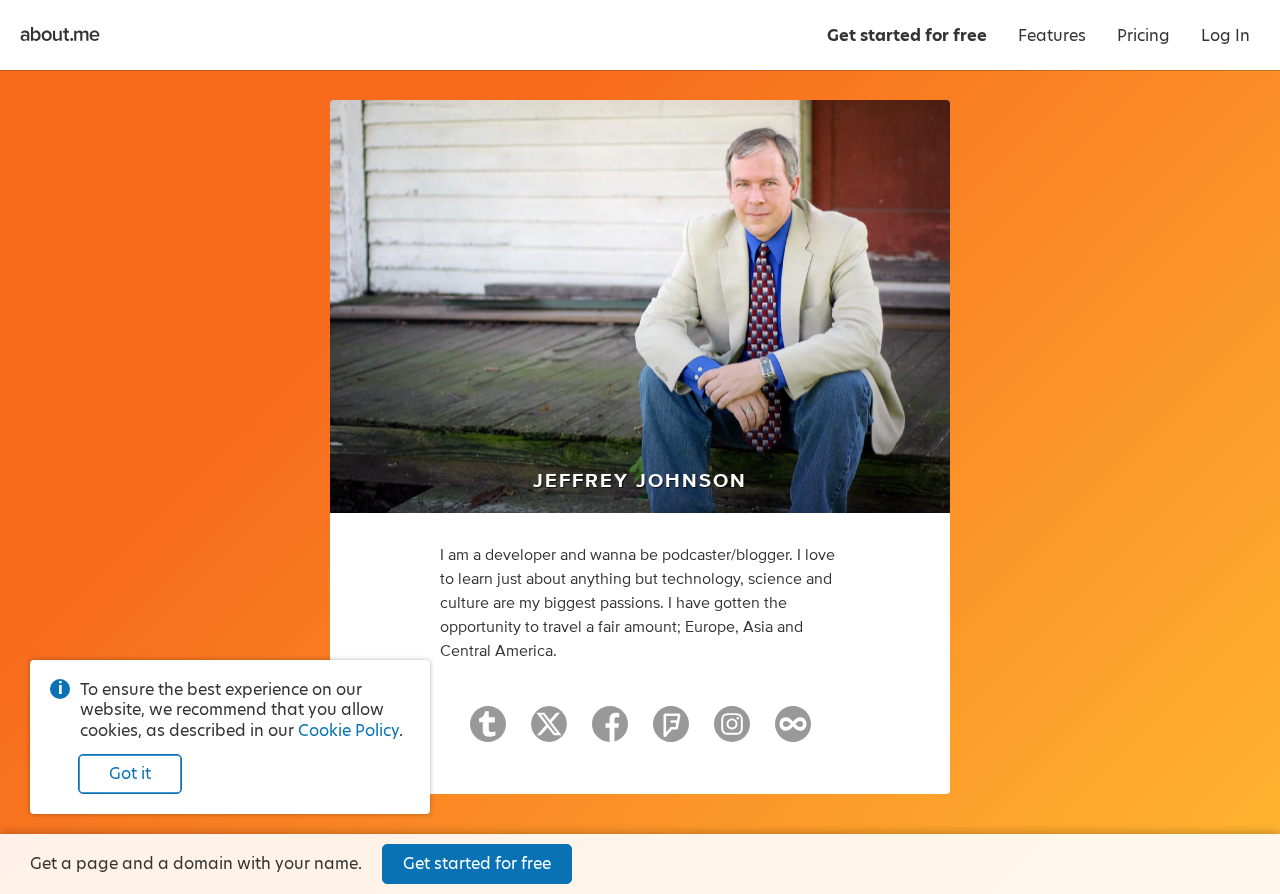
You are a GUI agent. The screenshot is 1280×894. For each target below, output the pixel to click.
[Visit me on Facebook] (610, 733)
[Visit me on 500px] (793, 733)
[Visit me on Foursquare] (671, 733)
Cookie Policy (348, 730)
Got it (130, 773)
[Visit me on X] (549, 733)
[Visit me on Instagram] (732, 733)
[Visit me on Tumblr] (488, 733)
